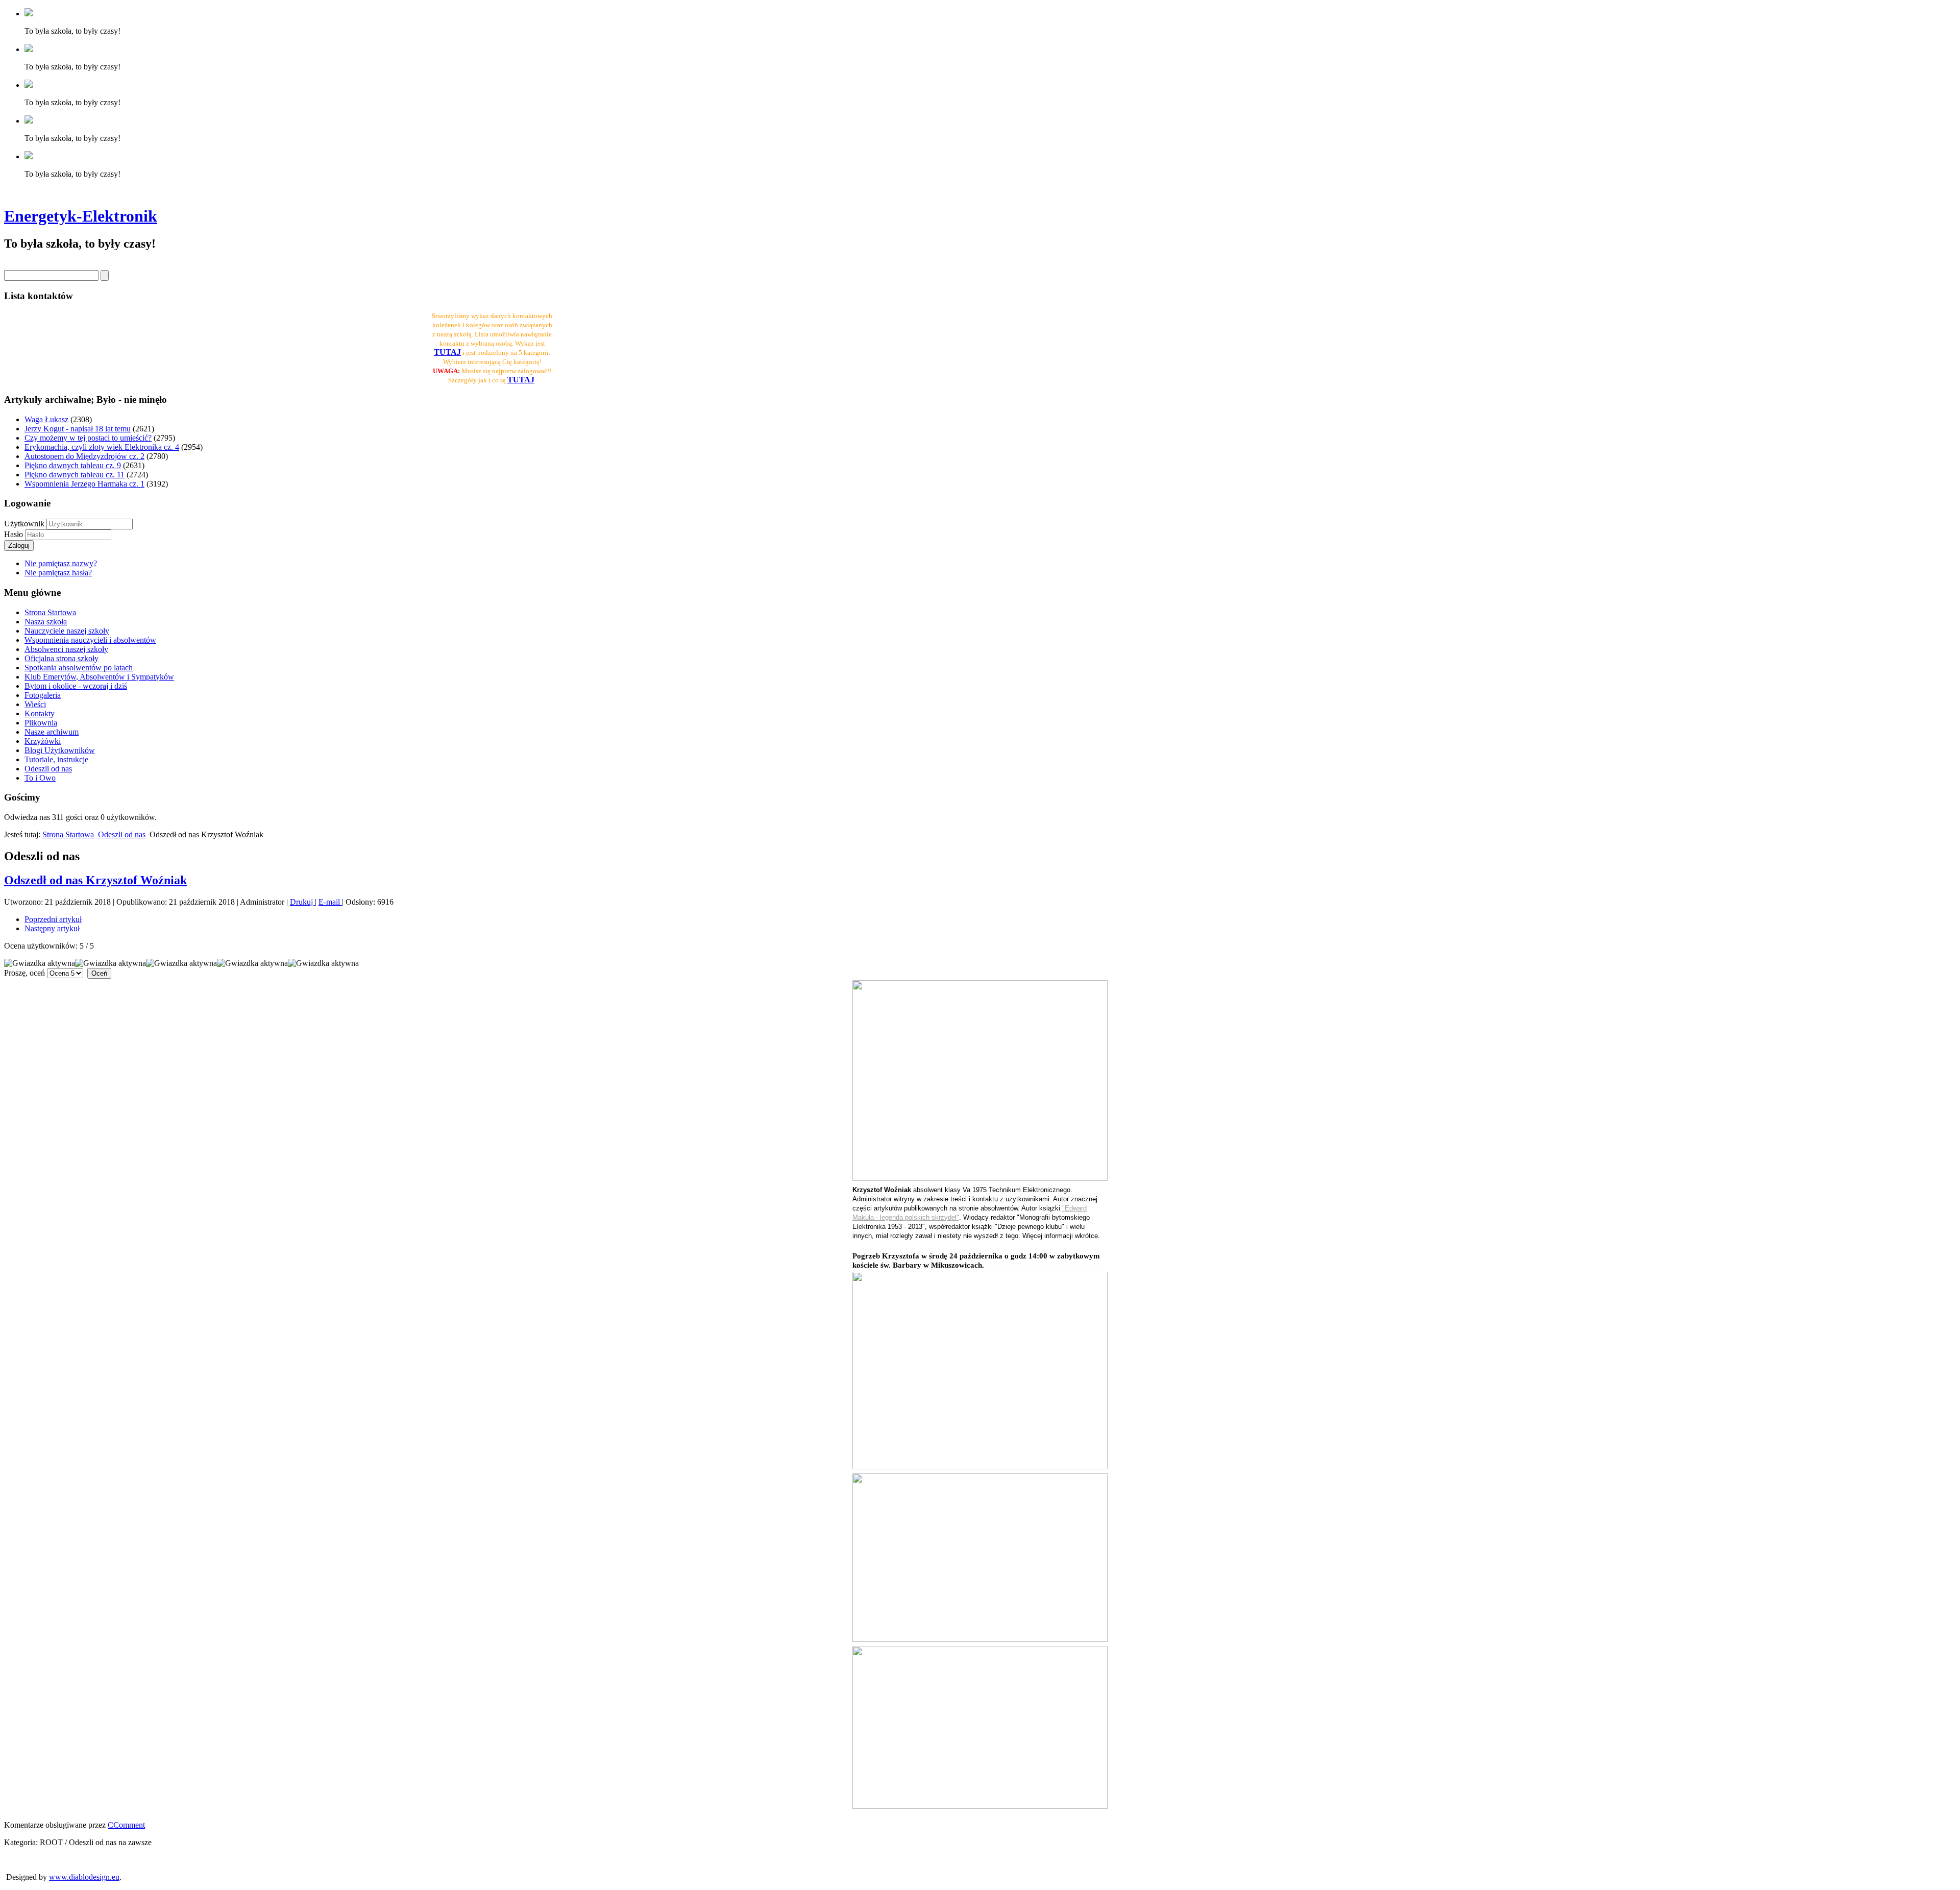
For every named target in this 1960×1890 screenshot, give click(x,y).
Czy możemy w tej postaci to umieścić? (88, 438)
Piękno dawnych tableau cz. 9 (73, 465)
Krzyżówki (43, 741)
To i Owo (40, 778)
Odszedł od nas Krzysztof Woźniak (95, 880)
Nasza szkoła (46, 622)
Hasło (15, 534)
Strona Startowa (50, 612)
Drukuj (302, 902)
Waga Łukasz (46, 419)
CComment (126, 1825)
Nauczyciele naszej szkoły (67, 631)
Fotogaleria (43, 695)
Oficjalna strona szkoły (62, 658)
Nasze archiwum (52, 732)
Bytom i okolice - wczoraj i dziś (76, 686)
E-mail (330, 902)
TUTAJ (521, 380)
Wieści (35, 704)
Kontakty (40, 713)
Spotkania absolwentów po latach (79, 668)
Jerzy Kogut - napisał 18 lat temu (78, 429)
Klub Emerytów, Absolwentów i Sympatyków (99, 677)
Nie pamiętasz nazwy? (61, 563)
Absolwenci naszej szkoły (66, 649)
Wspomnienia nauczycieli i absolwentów (90, 640)
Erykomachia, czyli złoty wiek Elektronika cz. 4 (102, 447)
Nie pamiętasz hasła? (58, 573)
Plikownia (41, 723)
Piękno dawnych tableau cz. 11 (75, 475)
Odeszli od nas (48, 769)
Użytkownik (24, 524)
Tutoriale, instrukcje (56, 759)
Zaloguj (19, 546)
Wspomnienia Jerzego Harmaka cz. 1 (84, 484)
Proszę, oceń (24, 973)
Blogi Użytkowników (60, 750)
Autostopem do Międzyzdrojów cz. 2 (84, 456)
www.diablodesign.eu (84, 1877)
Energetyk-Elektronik (81, 216)
